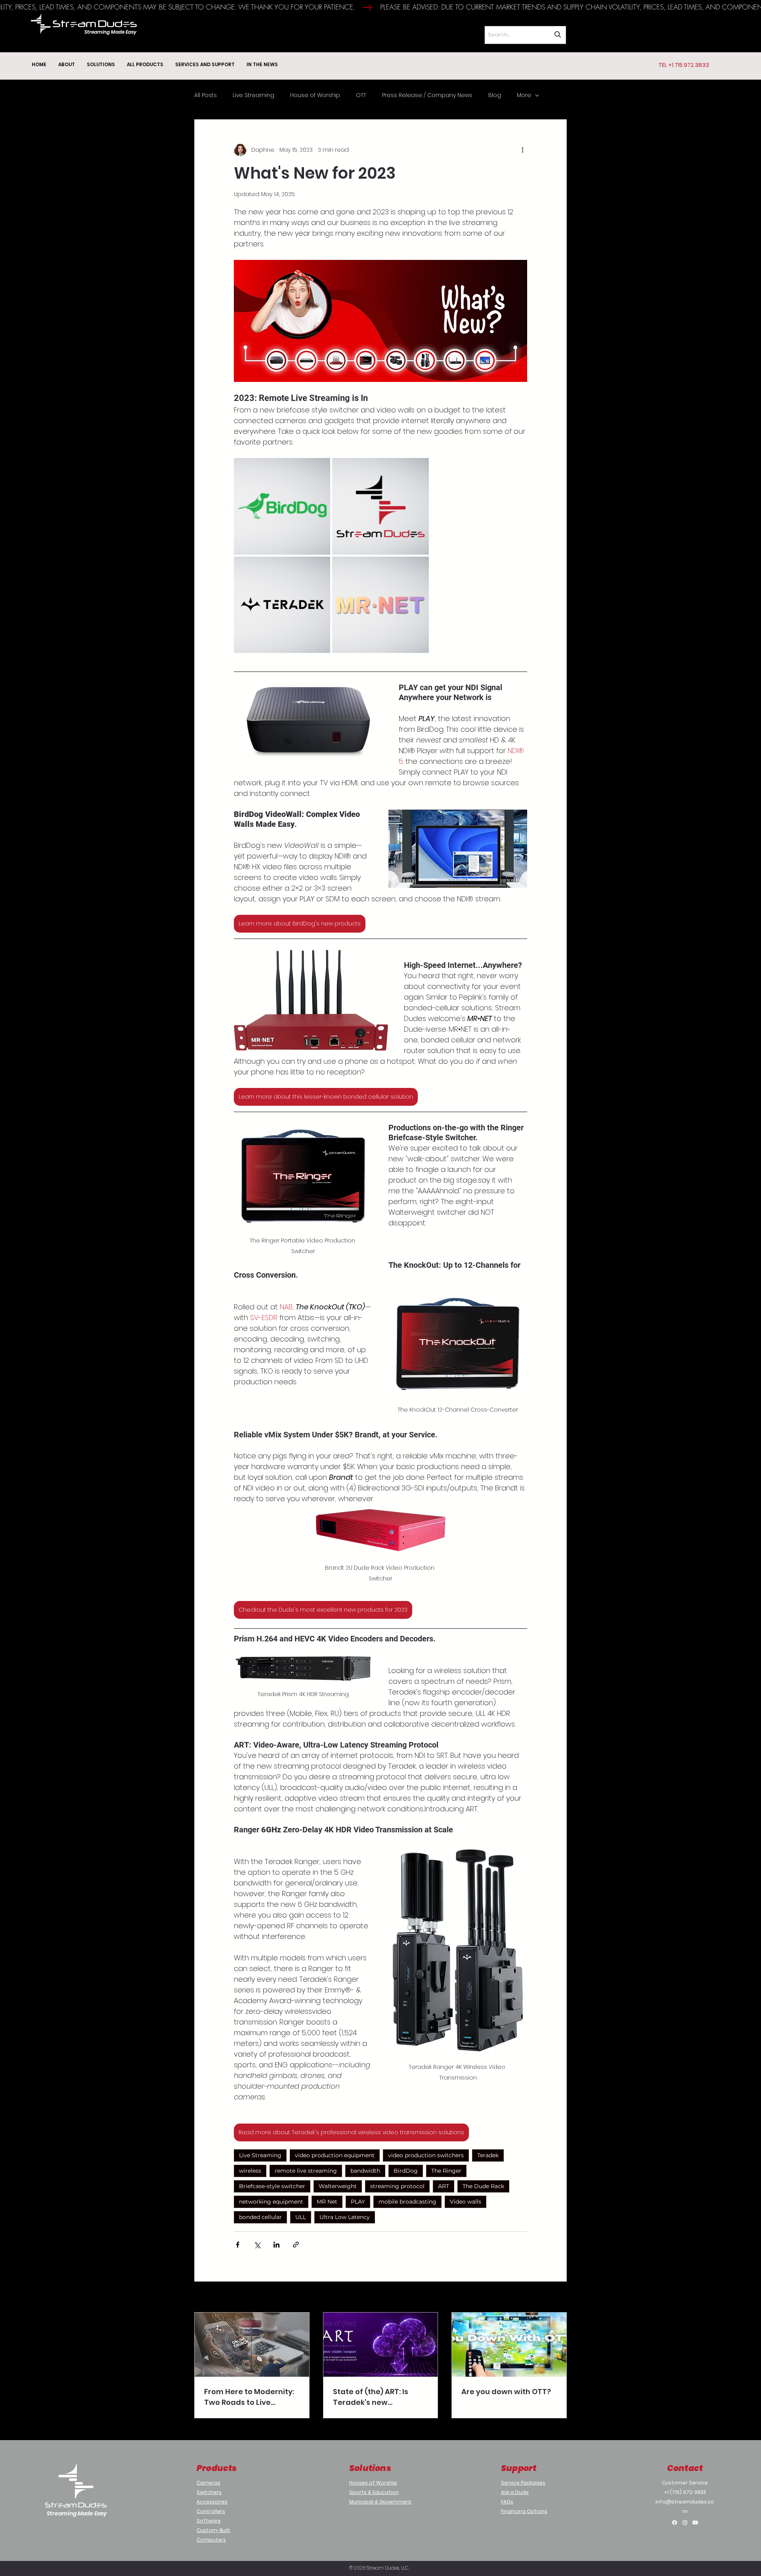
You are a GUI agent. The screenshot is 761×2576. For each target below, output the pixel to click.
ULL (301, 2217)
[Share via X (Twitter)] (257, 2245)
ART (444, 2186)
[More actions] (522, 150)
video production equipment (335, 2155)
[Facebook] (675, 2523)
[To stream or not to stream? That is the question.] (252, 2345)
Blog (495, 95)
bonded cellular (260, 2217)
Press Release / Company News (427, 95)
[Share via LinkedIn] (276, 2245)
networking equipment (271, 2202)
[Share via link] (296, 2245)
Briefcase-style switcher (272, 2186)
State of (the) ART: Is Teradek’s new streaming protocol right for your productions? (379, 2397)
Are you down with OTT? (506, 2392)
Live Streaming (253, 95)
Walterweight (338, 2186)
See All (557, 2297)
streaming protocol (397, 2186)
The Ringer (446, 2171)
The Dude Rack (483, 2186)
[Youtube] (695, 2523)
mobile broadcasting (407, 2202)
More (524, 95)
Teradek (488, 2155)
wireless (250, 2171)
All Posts (206, 95)
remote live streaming (306, 2171)
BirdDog (406, 2171)
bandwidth (365, 2171)
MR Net (327, 2202)
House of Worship (315, 95)
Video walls (466, 2202)
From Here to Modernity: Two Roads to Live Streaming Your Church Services (249, 2397)
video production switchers (426, 2155)
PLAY (358, 2202)
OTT (361, 95)
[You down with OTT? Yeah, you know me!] (509, 2345)
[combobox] (525, 35)
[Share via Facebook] (238, 2245)
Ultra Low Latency (345, 2217)
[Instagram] (685, 2523)
